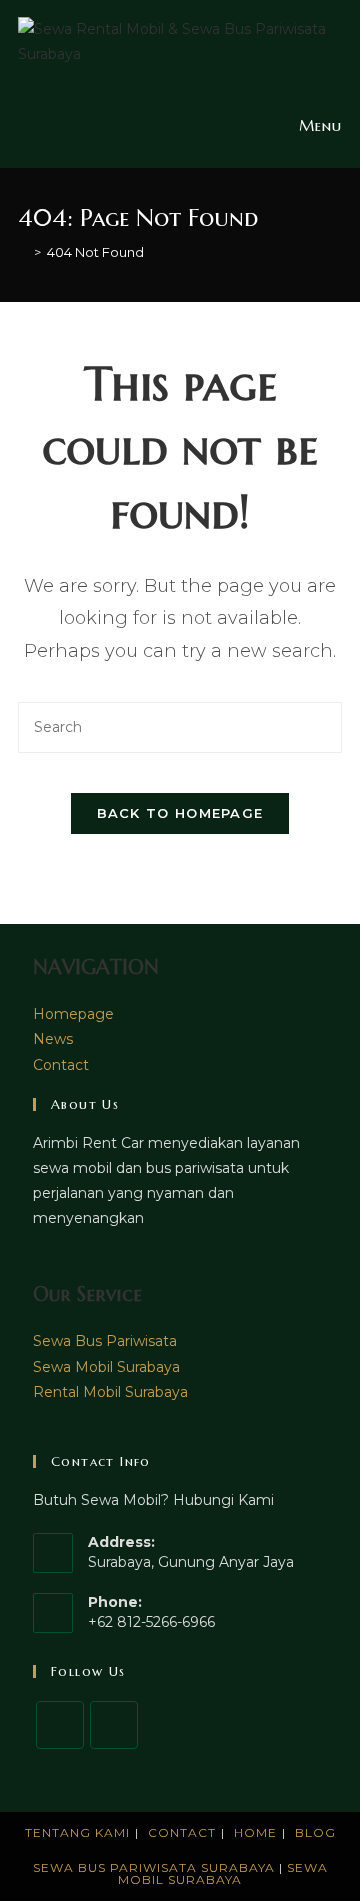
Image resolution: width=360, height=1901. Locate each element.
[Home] (23, 252)
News (53, 1039)
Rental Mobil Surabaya (110, 1392)
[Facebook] (60, 1725)
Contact (61, 1065)
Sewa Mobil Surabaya (106, 1367)
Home (255, 1832)
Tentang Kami (77, 1832)
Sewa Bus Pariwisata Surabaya (156, 1867)
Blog (315, 1832)
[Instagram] (114, 1725)
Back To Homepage (180, 813)
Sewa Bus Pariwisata (105, 1341)
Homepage (73, 1014)
